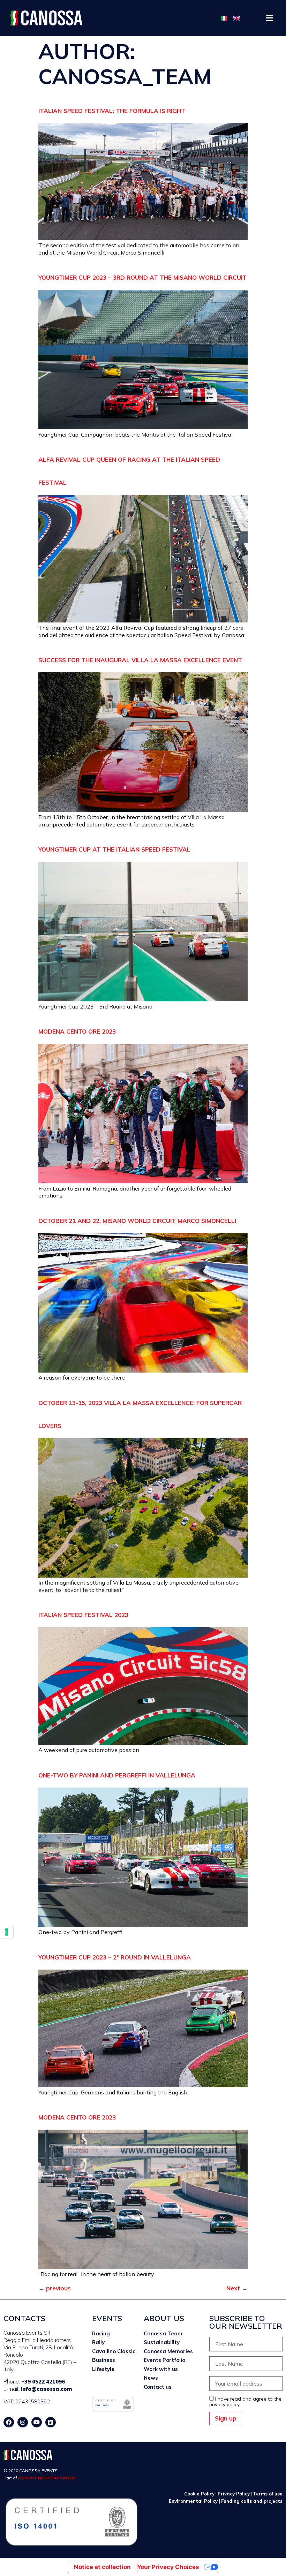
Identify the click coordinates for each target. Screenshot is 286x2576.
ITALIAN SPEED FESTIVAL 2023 (83, 1615)
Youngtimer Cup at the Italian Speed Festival (114, 849)
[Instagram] (23, 2422)
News (151, 2378)
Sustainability (162, 2342)
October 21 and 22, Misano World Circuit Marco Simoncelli (137, 1221)
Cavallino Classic (114, 2351)
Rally (98, 2342)
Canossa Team (163, 2333)
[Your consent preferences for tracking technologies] (7, 1932)
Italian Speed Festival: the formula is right (112, 111)
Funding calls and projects (252, 2501)
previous (55, 2288)
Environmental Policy (194, 2501)
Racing (101, 2333)
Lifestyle (103, 2369)
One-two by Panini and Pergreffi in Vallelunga (117, 1775)
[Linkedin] (51, 2422)
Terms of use (268, 2494)
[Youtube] (37, 2422)
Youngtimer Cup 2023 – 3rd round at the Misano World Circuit (142, 277)
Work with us (161, 2369)
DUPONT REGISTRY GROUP (47, 2478)
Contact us (158, 2387)
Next (237, 2288)
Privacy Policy (234, 2494)
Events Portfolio (164, 2360)
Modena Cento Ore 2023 (77, 1031)
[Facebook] (9, 2422)
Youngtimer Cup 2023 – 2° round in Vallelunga (115, 1957)
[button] (269, 18)
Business (104, 2360)
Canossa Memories (168, 2351)
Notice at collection (102, 2567)
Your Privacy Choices (168, 2567)
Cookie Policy (199, 2494)
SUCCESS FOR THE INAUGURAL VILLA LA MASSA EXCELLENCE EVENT (140, 660)
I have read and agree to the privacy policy (245, 2402)
